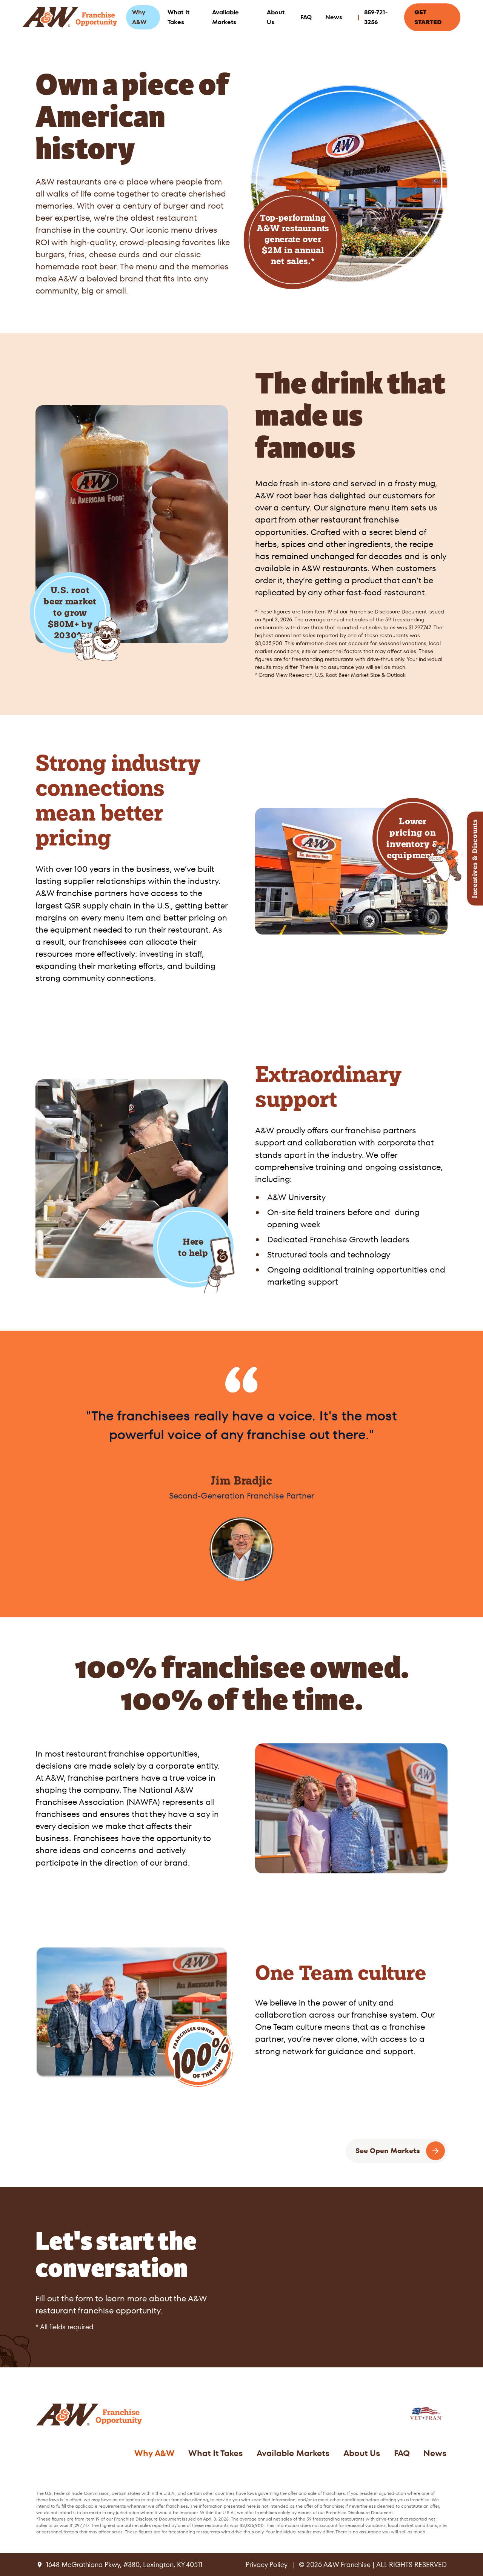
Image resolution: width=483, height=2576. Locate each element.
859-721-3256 (376, 17)
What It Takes (178, 17)
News (334, 17)
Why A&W (139, 17)
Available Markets (225, 17)
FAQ (306, 17)
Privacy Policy (267, 2564)
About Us (276, 17)
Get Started (428, 17)
